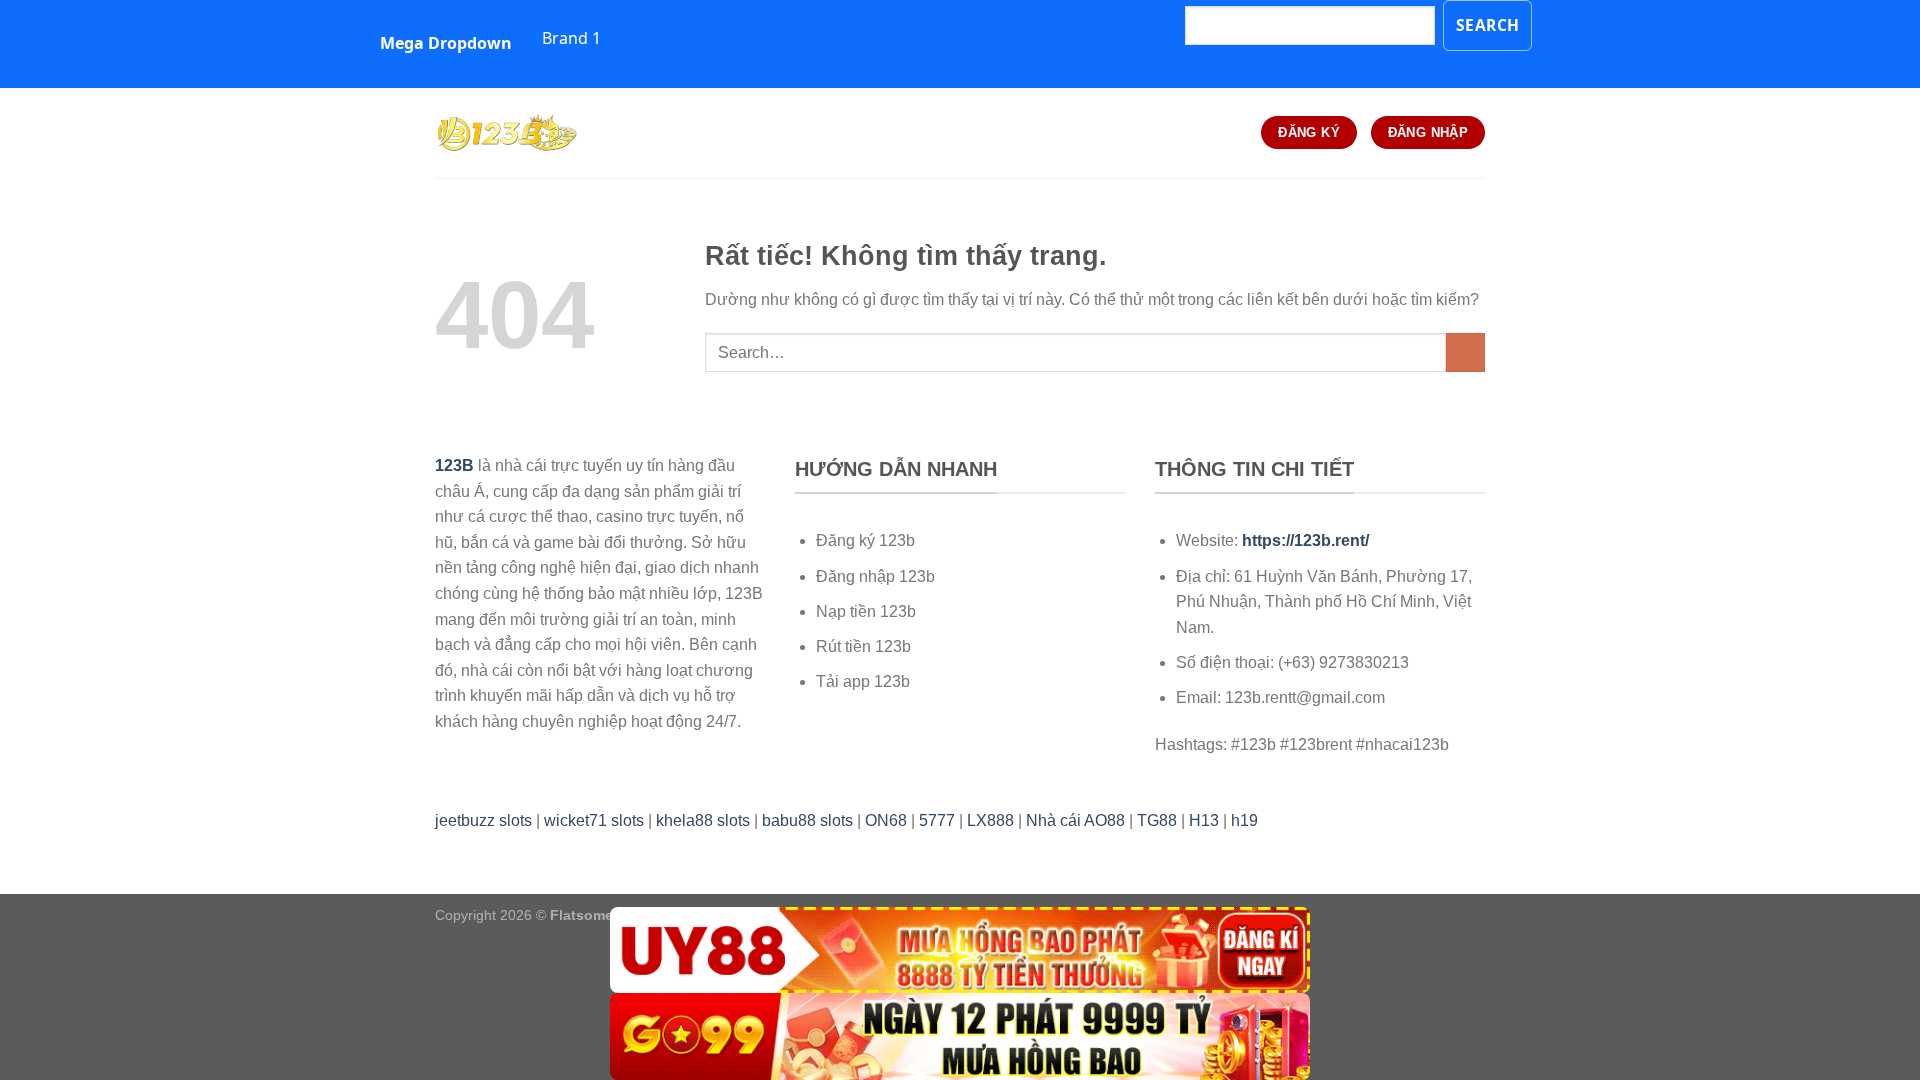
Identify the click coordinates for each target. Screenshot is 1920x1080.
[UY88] (960, 950)
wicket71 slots (594, 820)
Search (1488, 25)
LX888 (990, 820)
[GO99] (960, 1036)
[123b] (535, 133)
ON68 (886, 820)
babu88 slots (807, 820)
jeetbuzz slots (483, 820)
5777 (937, 820)
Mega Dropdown (446, 43)
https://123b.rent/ (1305, 540)
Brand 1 (571, 38)
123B (454, 465)
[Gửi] (1465, 352)
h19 (1244, 820)
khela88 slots (703, 820)
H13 (1204, 820)
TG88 (1157, 820)
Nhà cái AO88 (1075, 820)
